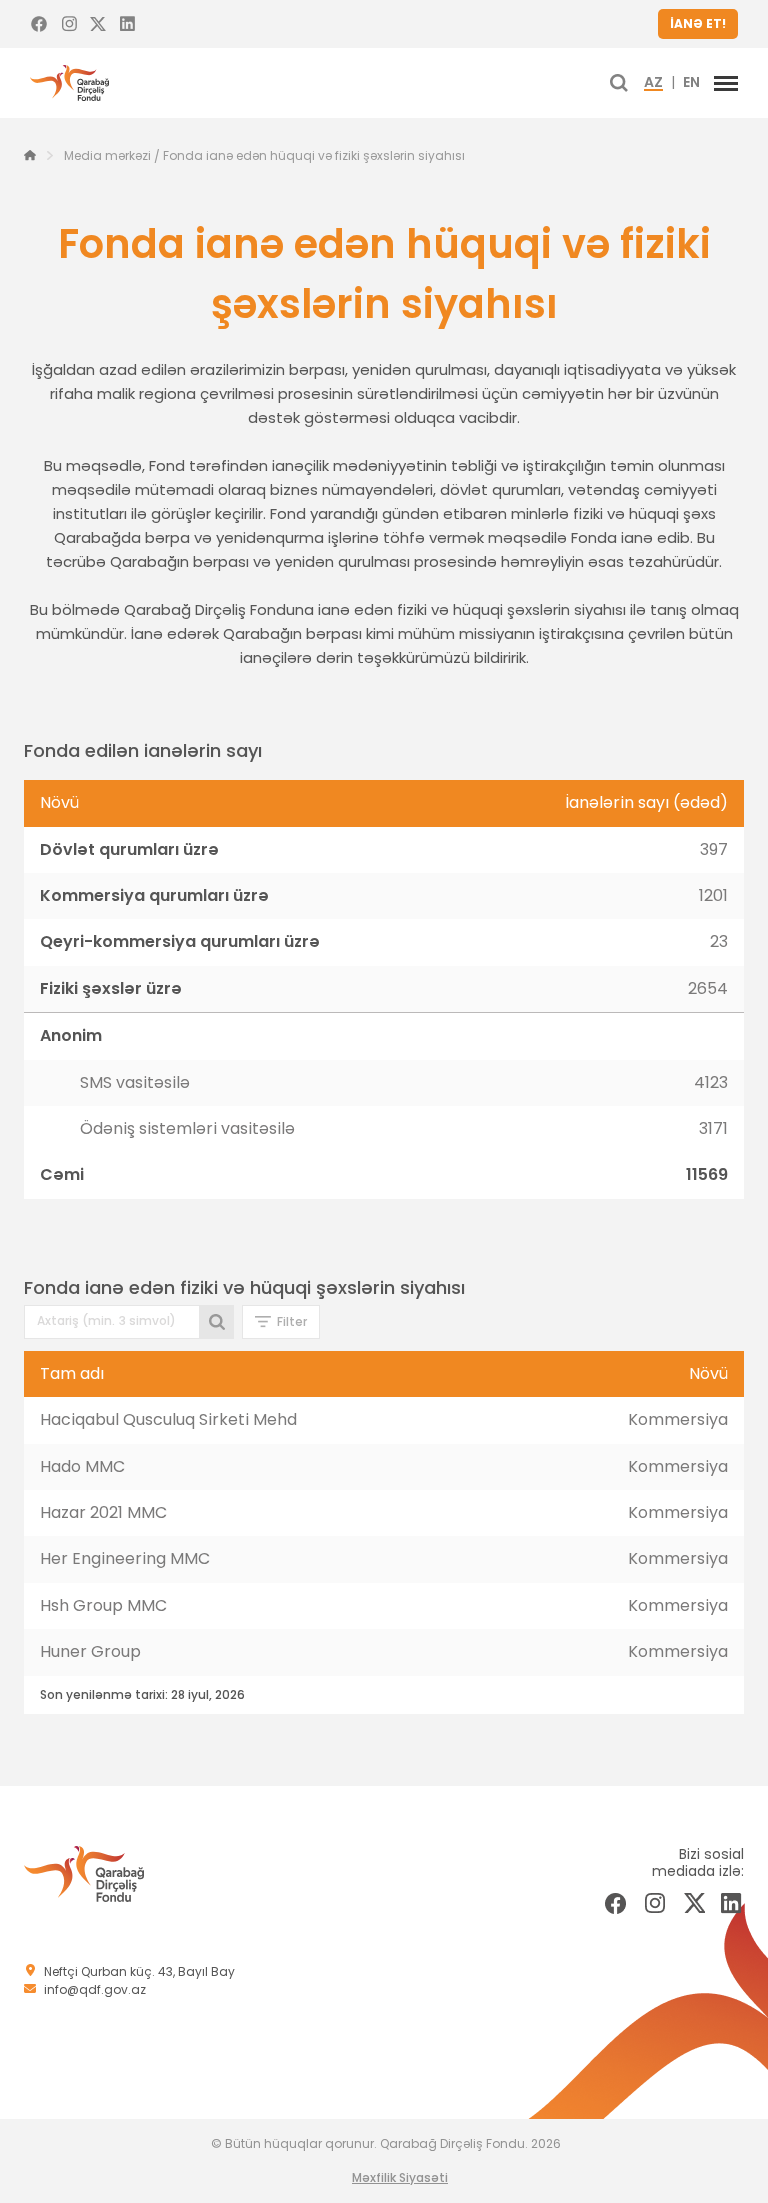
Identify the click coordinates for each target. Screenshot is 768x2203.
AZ (653, 83)
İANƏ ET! (698, 23)
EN (691, 83)
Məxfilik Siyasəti (400, 2177)
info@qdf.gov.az (95, 1989)
